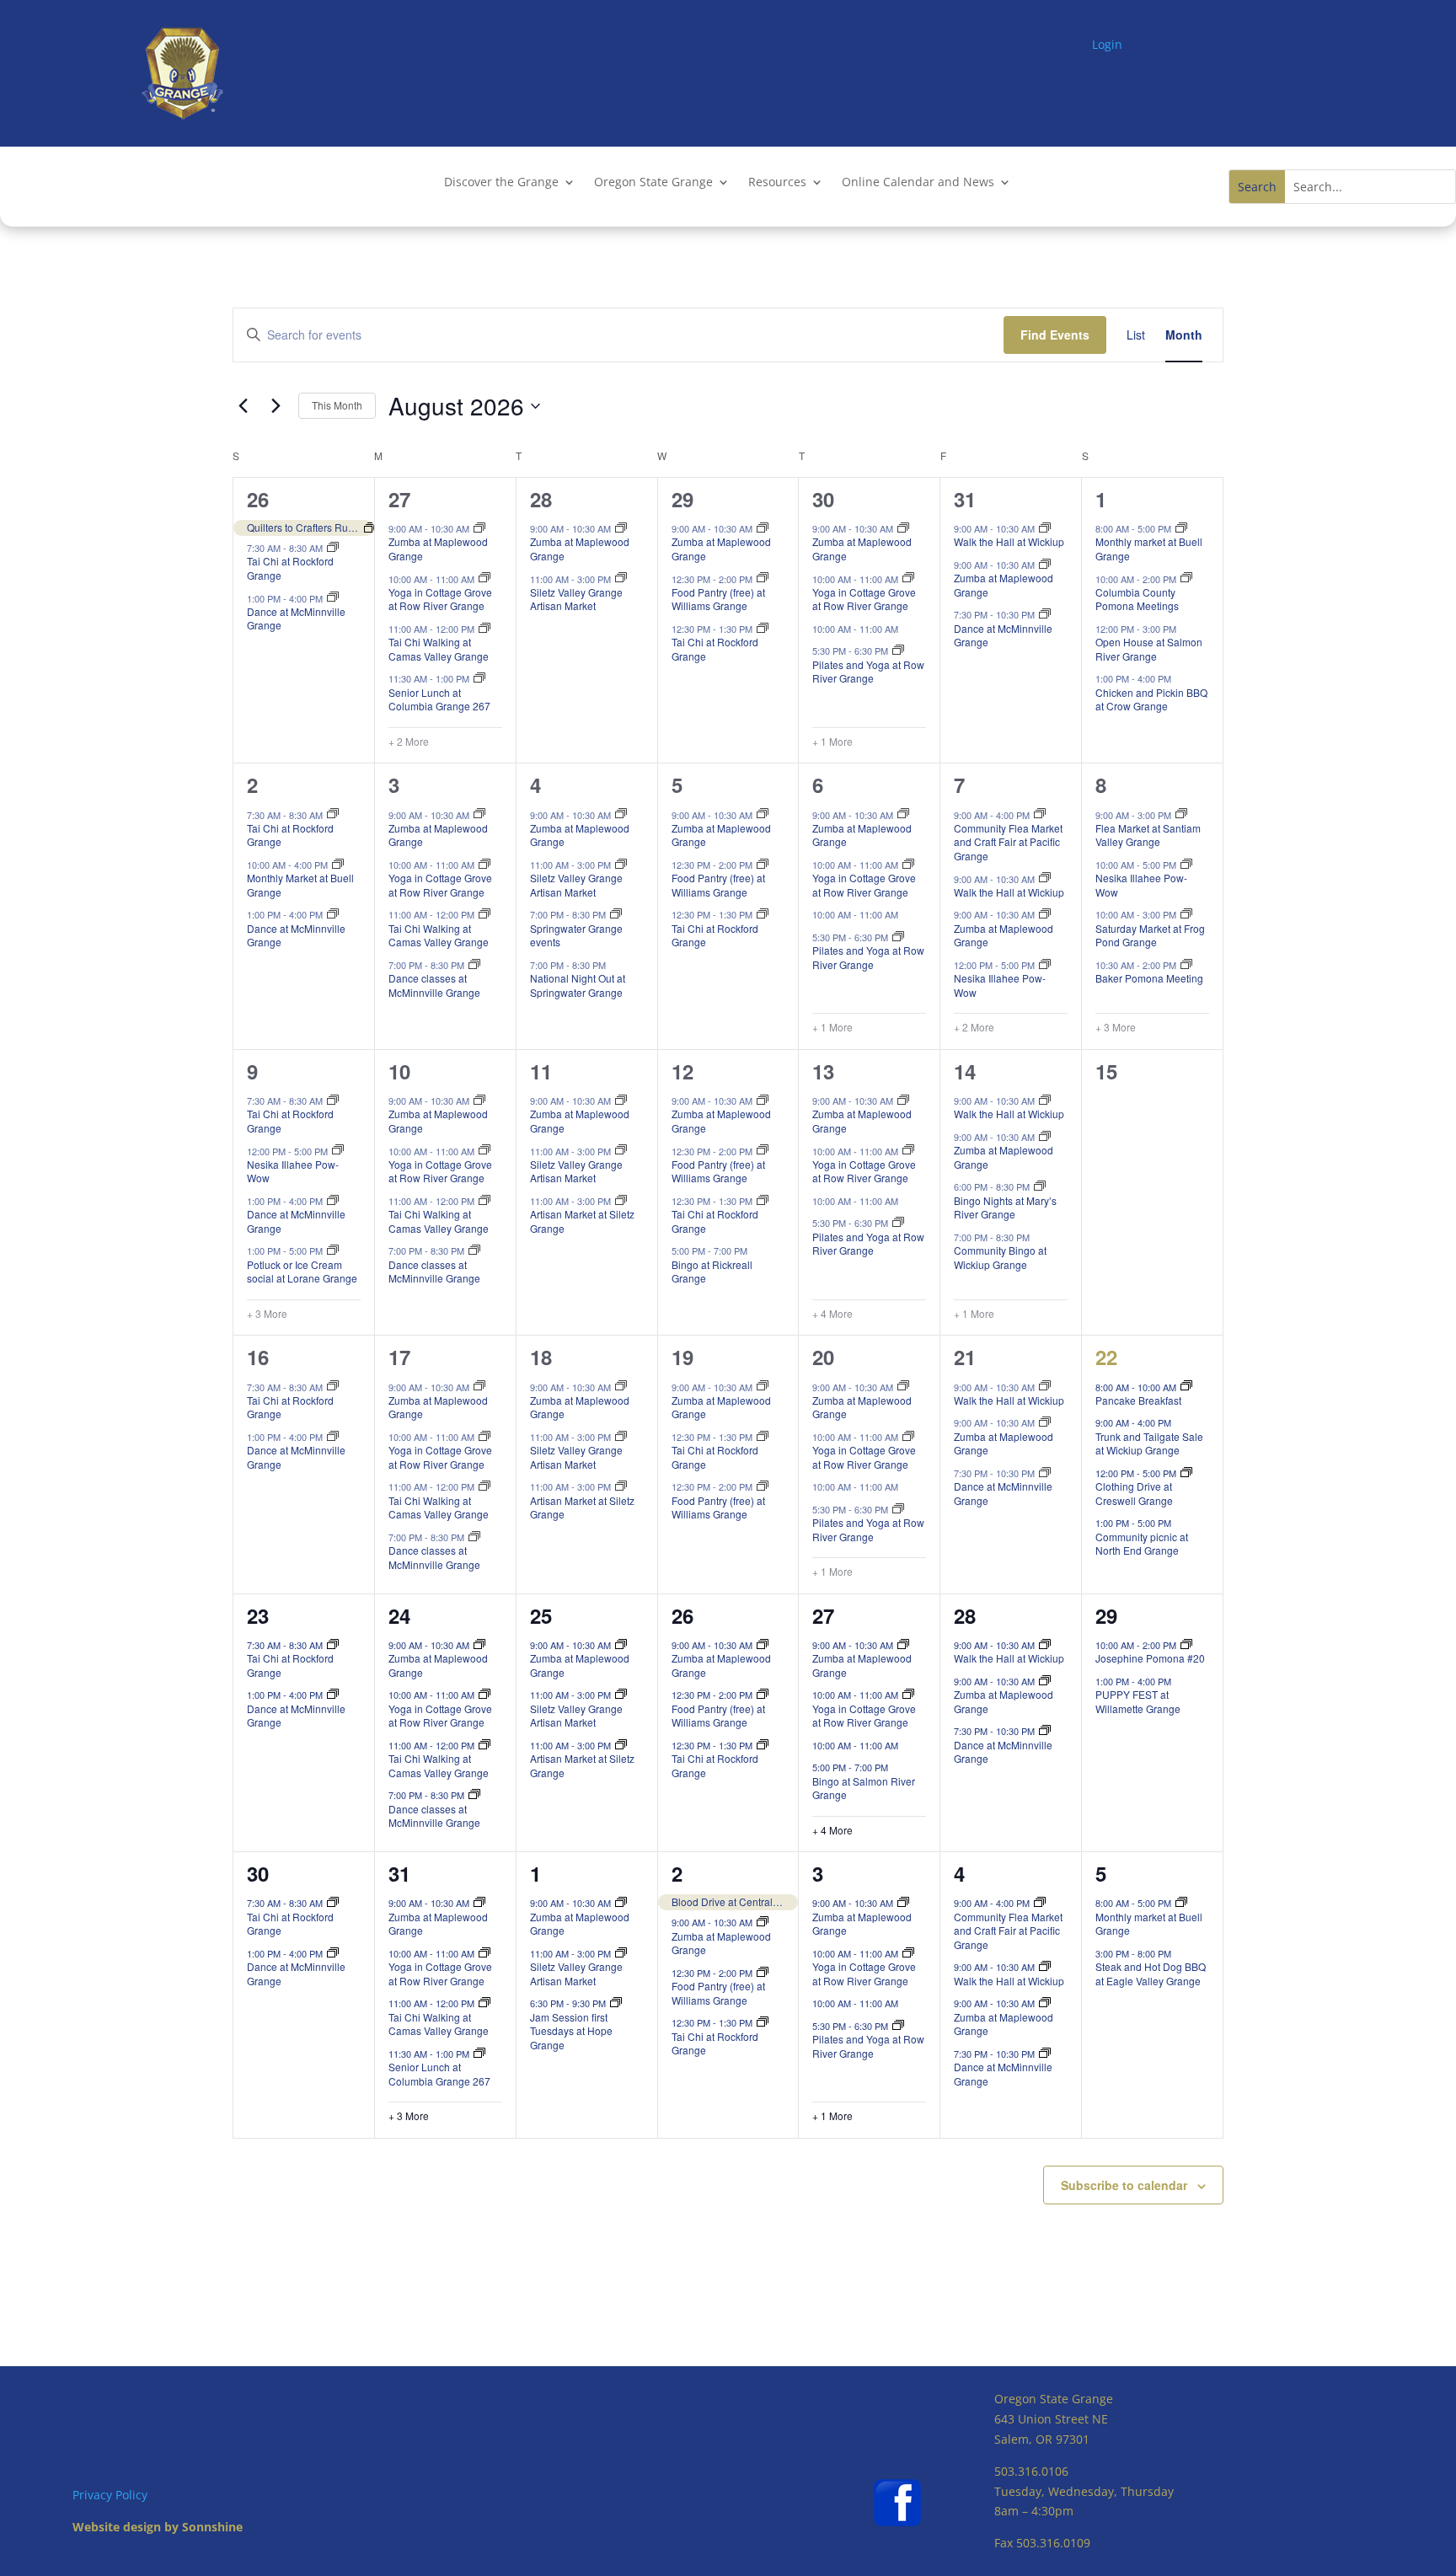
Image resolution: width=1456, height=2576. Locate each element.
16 (258, 1357)
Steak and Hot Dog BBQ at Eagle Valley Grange (1151, 1974)
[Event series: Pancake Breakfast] (1186, 1386)
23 (258, 1615)
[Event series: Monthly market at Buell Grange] (1181, 528)
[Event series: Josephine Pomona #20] (1186, 1645)
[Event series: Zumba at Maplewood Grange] (479, 528)
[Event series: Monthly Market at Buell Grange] (338, 865)
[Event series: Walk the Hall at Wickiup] (1045, 528)
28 (541, 499)
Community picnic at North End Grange (1142, 1544)
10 (399, 1071)
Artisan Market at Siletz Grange (582, 1221)
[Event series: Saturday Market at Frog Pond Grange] (1186, 914)
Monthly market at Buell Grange (1149, 549)
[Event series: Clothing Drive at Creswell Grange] (1186, 1473)
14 (965, 1071)
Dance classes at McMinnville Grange (434, 985)
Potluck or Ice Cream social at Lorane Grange (302, 1272)
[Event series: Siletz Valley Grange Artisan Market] (621, 578)
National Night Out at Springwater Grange (578, 985)
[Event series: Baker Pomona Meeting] (1186, 965)
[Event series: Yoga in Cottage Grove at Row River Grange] (484, 578)
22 (1106, 1357)
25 (541, 1615)
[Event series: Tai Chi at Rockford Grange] (333, 548)
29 (682, 499)
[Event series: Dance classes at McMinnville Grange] (474, 965)
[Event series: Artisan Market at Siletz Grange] (621, 1201)
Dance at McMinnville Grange (296, 619)
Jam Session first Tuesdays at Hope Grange (571, 2031)
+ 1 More (832, 742)
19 (682, 1357)
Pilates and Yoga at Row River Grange (868, 672)
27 (399, 499)
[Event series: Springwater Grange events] (616, 914)
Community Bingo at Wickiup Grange (1000, 1257)
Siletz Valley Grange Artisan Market (576, 599)
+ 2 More (409, 742)
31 (965, 499)
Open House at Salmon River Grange (1149, 649)
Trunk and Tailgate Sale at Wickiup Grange (1149, 1443)
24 (399, 1615)
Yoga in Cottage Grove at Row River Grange (440, 599)
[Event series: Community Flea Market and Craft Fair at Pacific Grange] (1040, 814)
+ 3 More (1116, 1027)
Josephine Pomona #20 (1150, 1658)
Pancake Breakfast (1138, 1400)
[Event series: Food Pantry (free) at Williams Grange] (763, 578)
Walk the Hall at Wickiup (1009, 541)
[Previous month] (243, 406)
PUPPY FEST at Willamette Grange (1138, 1701)
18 (541, 1357)
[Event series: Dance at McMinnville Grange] (333, 597)
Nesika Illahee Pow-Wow (1000, 985)
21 (965, 1357)
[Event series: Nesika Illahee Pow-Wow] (1045, 965)
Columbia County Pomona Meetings (1137, 599)
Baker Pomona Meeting (1149, 978)
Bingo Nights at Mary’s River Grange (1005, 1208)
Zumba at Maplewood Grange (438, 549)
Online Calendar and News (918, 183)
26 (258, 499)
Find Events (1055, 335)
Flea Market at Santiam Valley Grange (1148, 835)
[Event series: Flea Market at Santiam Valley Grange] (1181, 814)
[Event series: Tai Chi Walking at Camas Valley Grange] (484, 629)
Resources (777, 183)
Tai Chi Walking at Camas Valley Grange (439, 649)
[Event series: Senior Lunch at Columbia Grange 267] (479, 678)
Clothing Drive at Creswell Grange (1134, 1493)
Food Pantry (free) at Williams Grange (718, 599)
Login (1107, 44)
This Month (337, 405)
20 (823, 1357)
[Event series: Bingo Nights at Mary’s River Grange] (1040, 1186)
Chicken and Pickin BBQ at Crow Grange (1151, 699)
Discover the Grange (501, 183)
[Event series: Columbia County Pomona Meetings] (1186, 578)
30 (823, 499)
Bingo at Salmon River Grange (864, 1788)
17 (399, 1357)
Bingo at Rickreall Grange (712, 1272)
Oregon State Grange (653, 183)
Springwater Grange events (576, 935)
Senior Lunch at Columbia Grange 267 (439, 699)
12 (682, 1071)
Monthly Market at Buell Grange (300, 885)
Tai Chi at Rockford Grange (290, 568)
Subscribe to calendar (1124, 2185)
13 (823, 1071)
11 (541, 1071)
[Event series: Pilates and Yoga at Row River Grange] (898, 651)
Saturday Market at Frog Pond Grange (1150, 935)
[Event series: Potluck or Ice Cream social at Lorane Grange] (333, 1251)
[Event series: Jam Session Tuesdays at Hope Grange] (616, 2003)
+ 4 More (832, 1314)
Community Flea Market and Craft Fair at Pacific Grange (1008, 842)
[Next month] (276, 406)
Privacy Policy (110, 2495)
